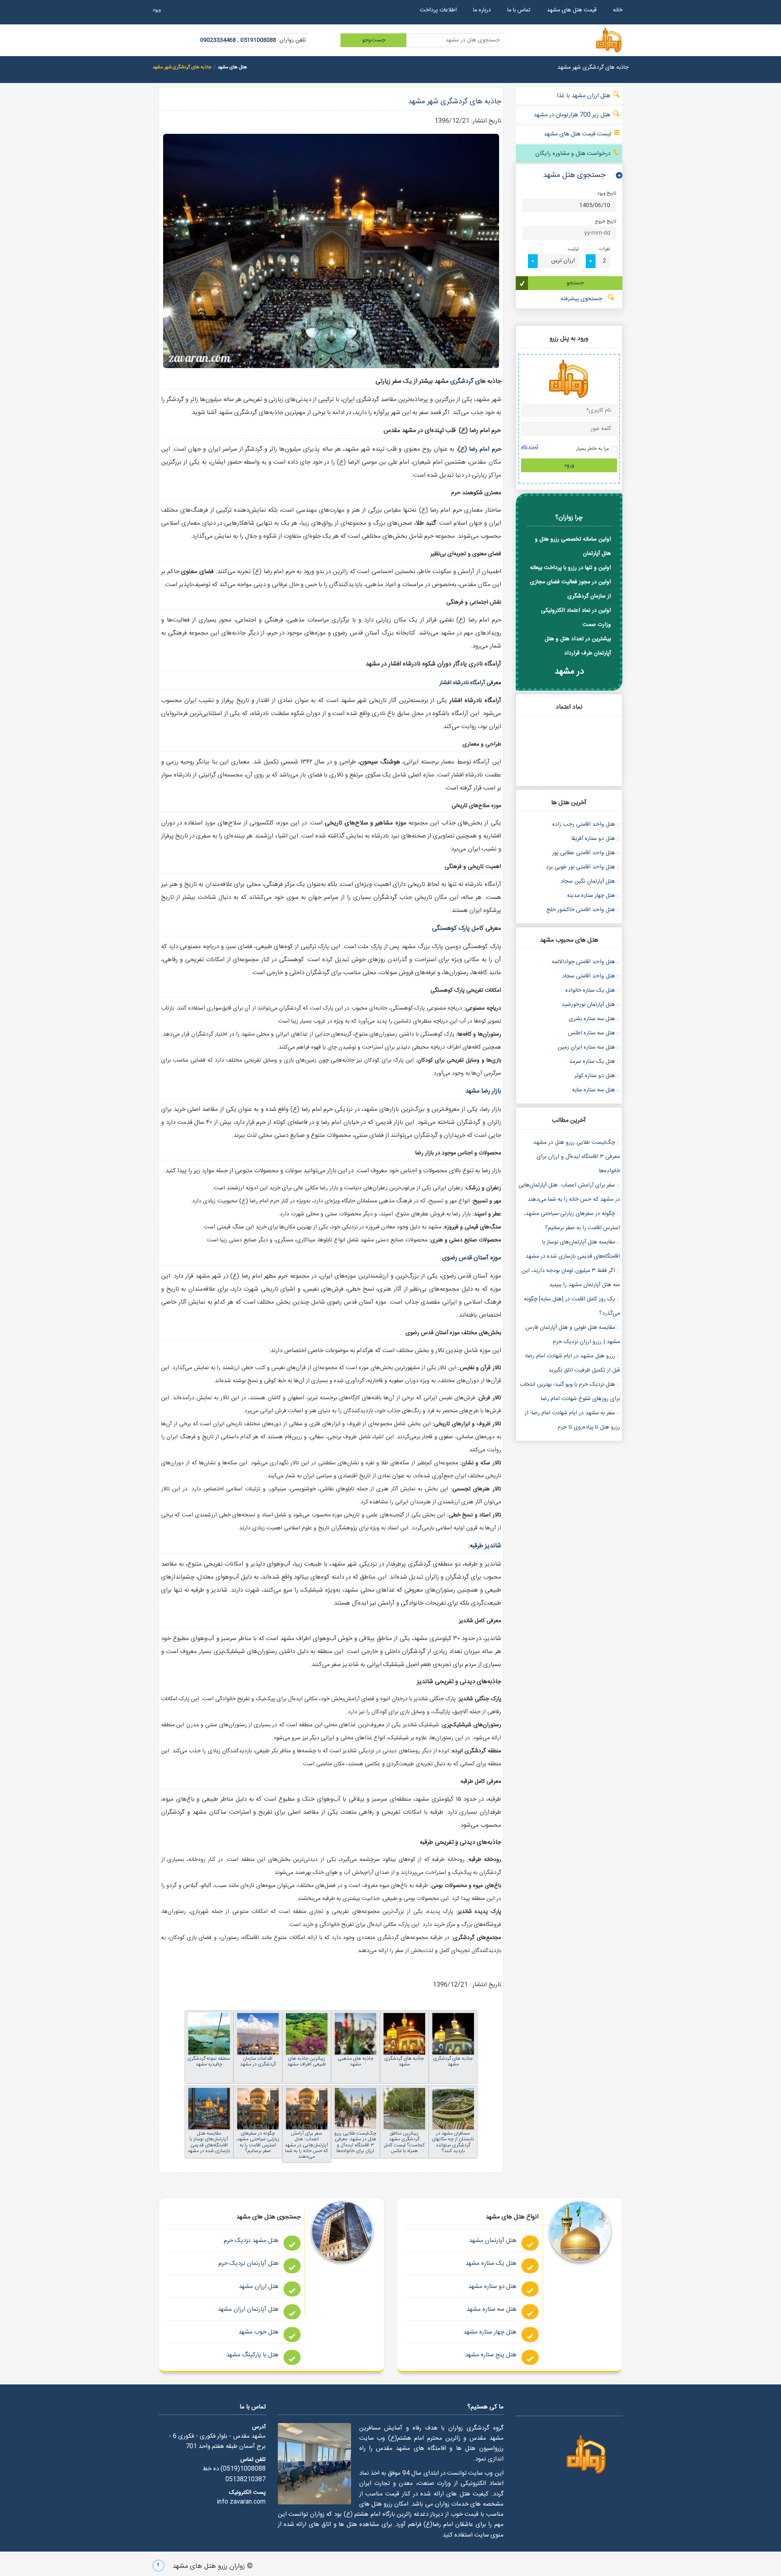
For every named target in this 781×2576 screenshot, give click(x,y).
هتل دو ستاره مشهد (492, 2287)
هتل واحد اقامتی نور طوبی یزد (580, 867)
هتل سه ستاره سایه (593, 1090)
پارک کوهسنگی (452, 928)
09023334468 (218, 40)
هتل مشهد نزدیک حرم (251, 2241)
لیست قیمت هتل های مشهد (578, 134)
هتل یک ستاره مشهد (491, 2263)
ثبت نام (530, 447)
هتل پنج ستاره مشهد (491, 2355)
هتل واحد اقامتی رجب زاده (584, 824)
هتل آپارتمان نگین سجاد (588, 881)
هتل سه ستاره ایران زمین (586, 1047)
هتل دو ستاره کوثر (595, 1076)
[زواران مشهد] (587, 2455)
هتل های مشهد (232, 67)
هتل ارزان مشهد (259, 2287)
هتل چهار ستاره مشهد (490, 2332)
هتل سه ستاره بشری (592, 1019)
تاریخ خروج (605, 222)
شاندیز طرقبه (485, 1546)
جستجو (575, 283)
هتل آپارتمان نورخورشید (588, 1005)
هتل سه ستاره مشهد (492, 2309)
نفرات (605, 250)
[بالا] (158, 2567)
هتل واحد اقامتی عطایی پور (584, 853)
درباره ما (482, 10)
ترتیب (573, 250)
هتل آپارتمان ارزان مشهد (248, 2309)
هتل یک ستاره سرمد (592, 1062)
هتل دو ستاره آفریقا (593, 839)
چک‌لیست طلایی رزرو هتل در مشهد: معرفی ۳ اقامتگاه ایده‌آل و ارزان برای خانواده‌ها (576, 1157)
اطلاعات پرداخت (438, 10)
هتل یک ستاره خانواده (590, 990)
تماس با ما (519, 10)
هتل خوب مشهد (259, 2332)
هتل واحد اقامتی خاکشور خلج (581, 910)
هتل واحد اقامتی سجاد (589, 976)
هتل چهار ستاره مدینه (591, 896)
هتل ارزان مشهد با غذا (584, 96)
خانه (618, 10)
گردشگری (462, 381)
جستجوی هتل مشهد (574, 175)
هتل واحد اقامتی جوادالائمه (583, 962)
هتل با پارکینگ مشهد (252, 2355)
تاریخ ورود (607, 194)
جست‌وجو (374, 40)
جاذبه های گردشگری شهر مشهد (455, 102)
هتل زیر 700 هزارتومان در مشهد (573, 115)
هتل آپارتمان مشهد (493, 2241)
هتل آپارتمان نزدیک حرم (249, 2263)
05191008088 (258, 40)
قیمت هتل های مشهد (572, 10)
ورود (157, 10)
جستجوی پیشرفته (582, 299)
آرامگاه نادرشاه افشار (462, 683)
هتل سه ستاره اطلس (591, 1033)
